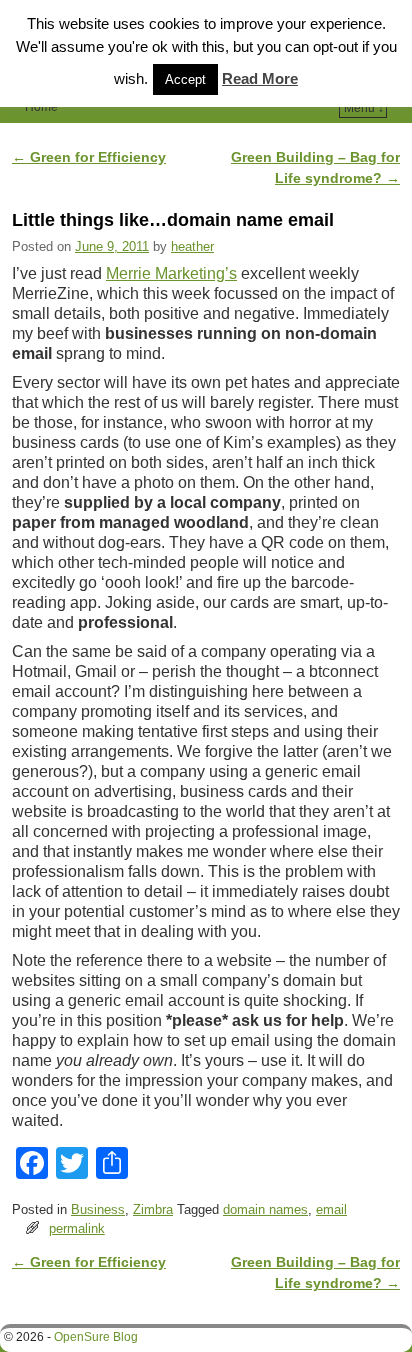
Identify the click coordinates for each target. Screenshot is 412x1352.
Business (98, 1209)
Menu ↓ (364, 108)
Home (41, 107)
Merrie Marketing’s (171, 273)
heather (192, 246)
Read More (260, 78)
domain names (265, 1209)
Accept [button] (185, 79)
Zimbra (153, 1209)
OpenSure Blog (96, 1337)
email (331, 1209)
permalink (77, 1228)
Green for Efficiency (89, 157)
